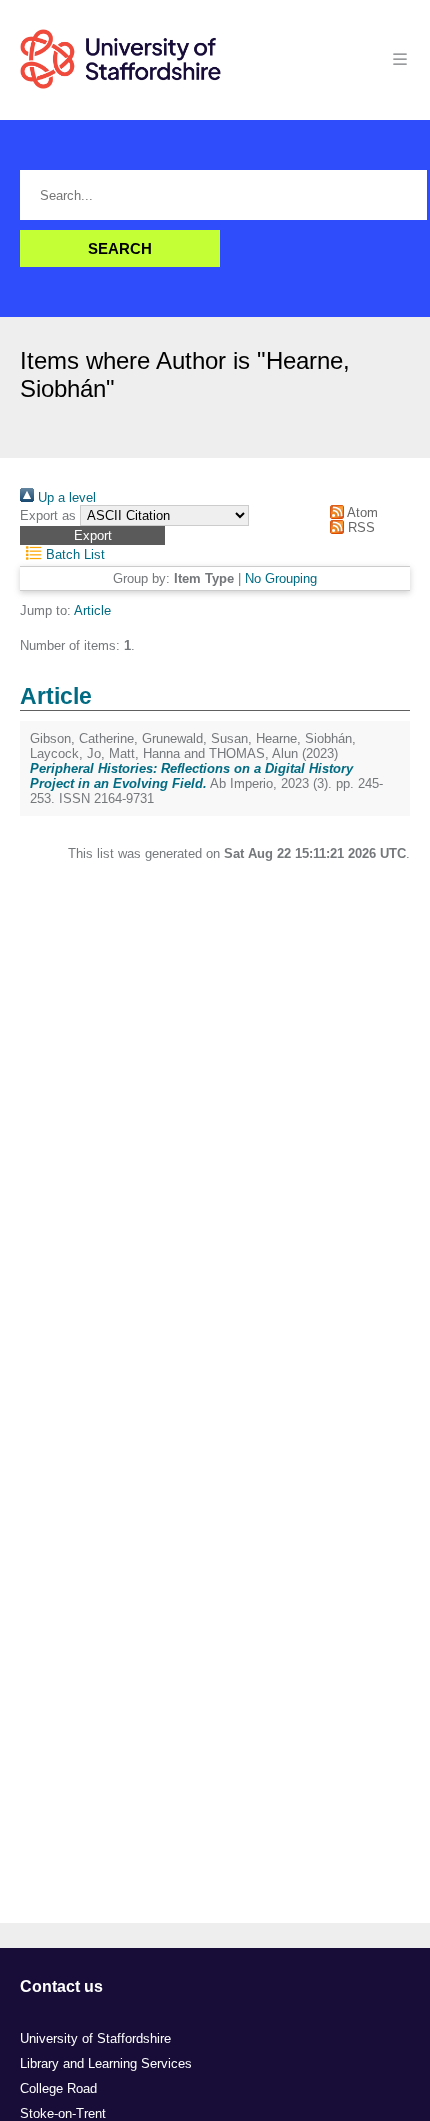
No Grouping (281, 578)
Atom (361, 512)
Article (92, 610)
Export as (48, 515)
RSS (359, 527)
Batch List (73, 554)
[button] (92, 535)
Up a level (65, 497)
